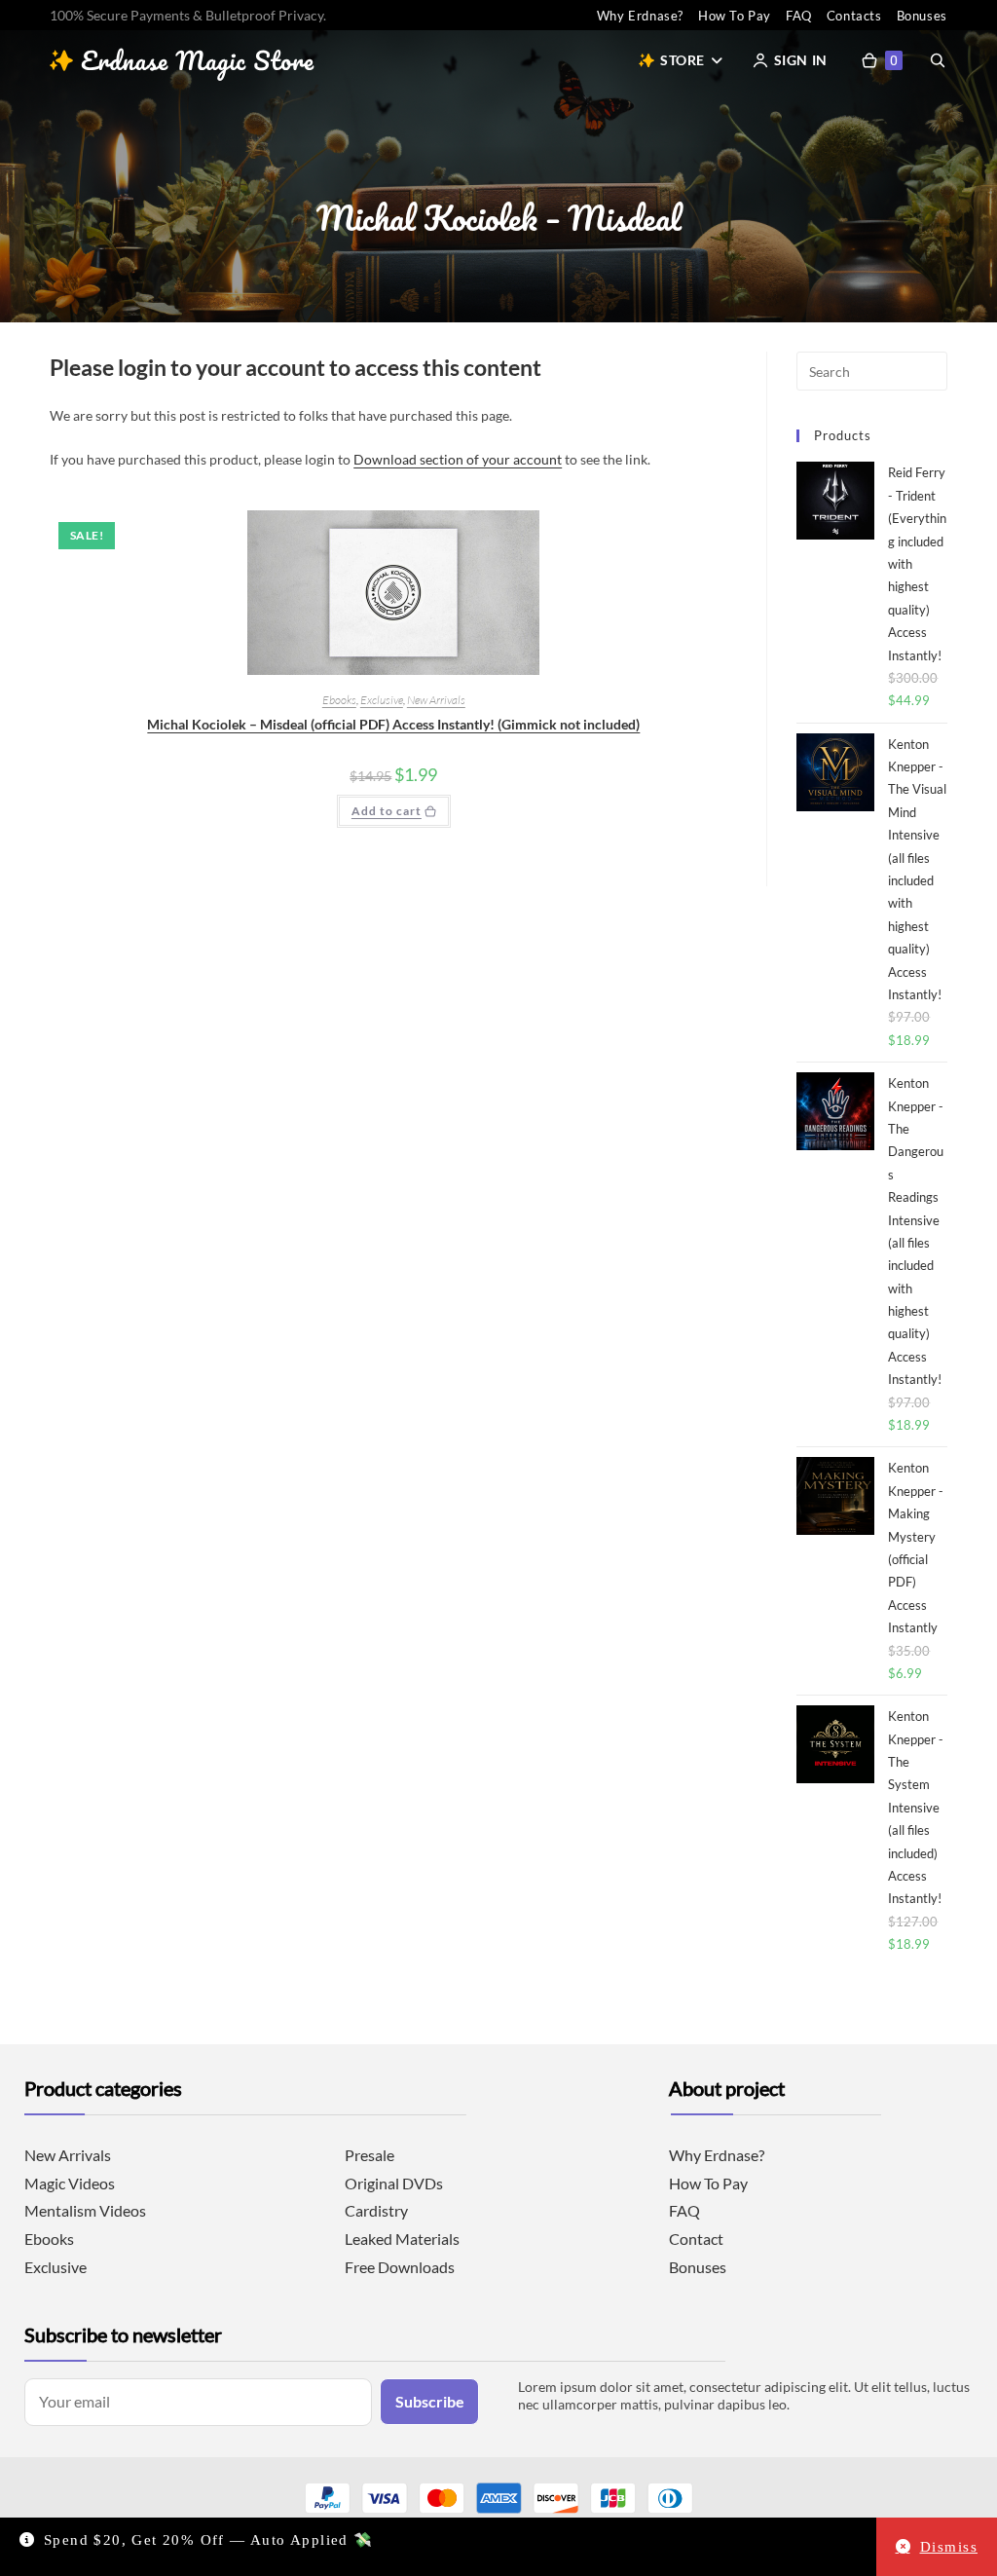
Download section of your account (458, 459)
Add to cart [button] (387, 811)
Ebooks (339, 700)
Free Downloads (400, 2267)
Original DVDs (394, 2183)
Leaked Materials (402, 2239)
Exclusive (382, 700)
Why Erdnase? (640, 16)
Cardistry (376, 2210)
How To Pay (735, 16)
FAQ (799, 16)
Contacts (854, 16)
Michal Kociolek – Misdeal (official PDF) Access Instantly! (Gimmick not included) (393, 724)
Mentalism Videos (85, 2210)
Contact (696, 2239)
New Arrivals (436, 700)
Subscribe (430, 2401)
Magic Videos (70, 2183)
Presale (369, 2155)
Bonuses (922, 16)
